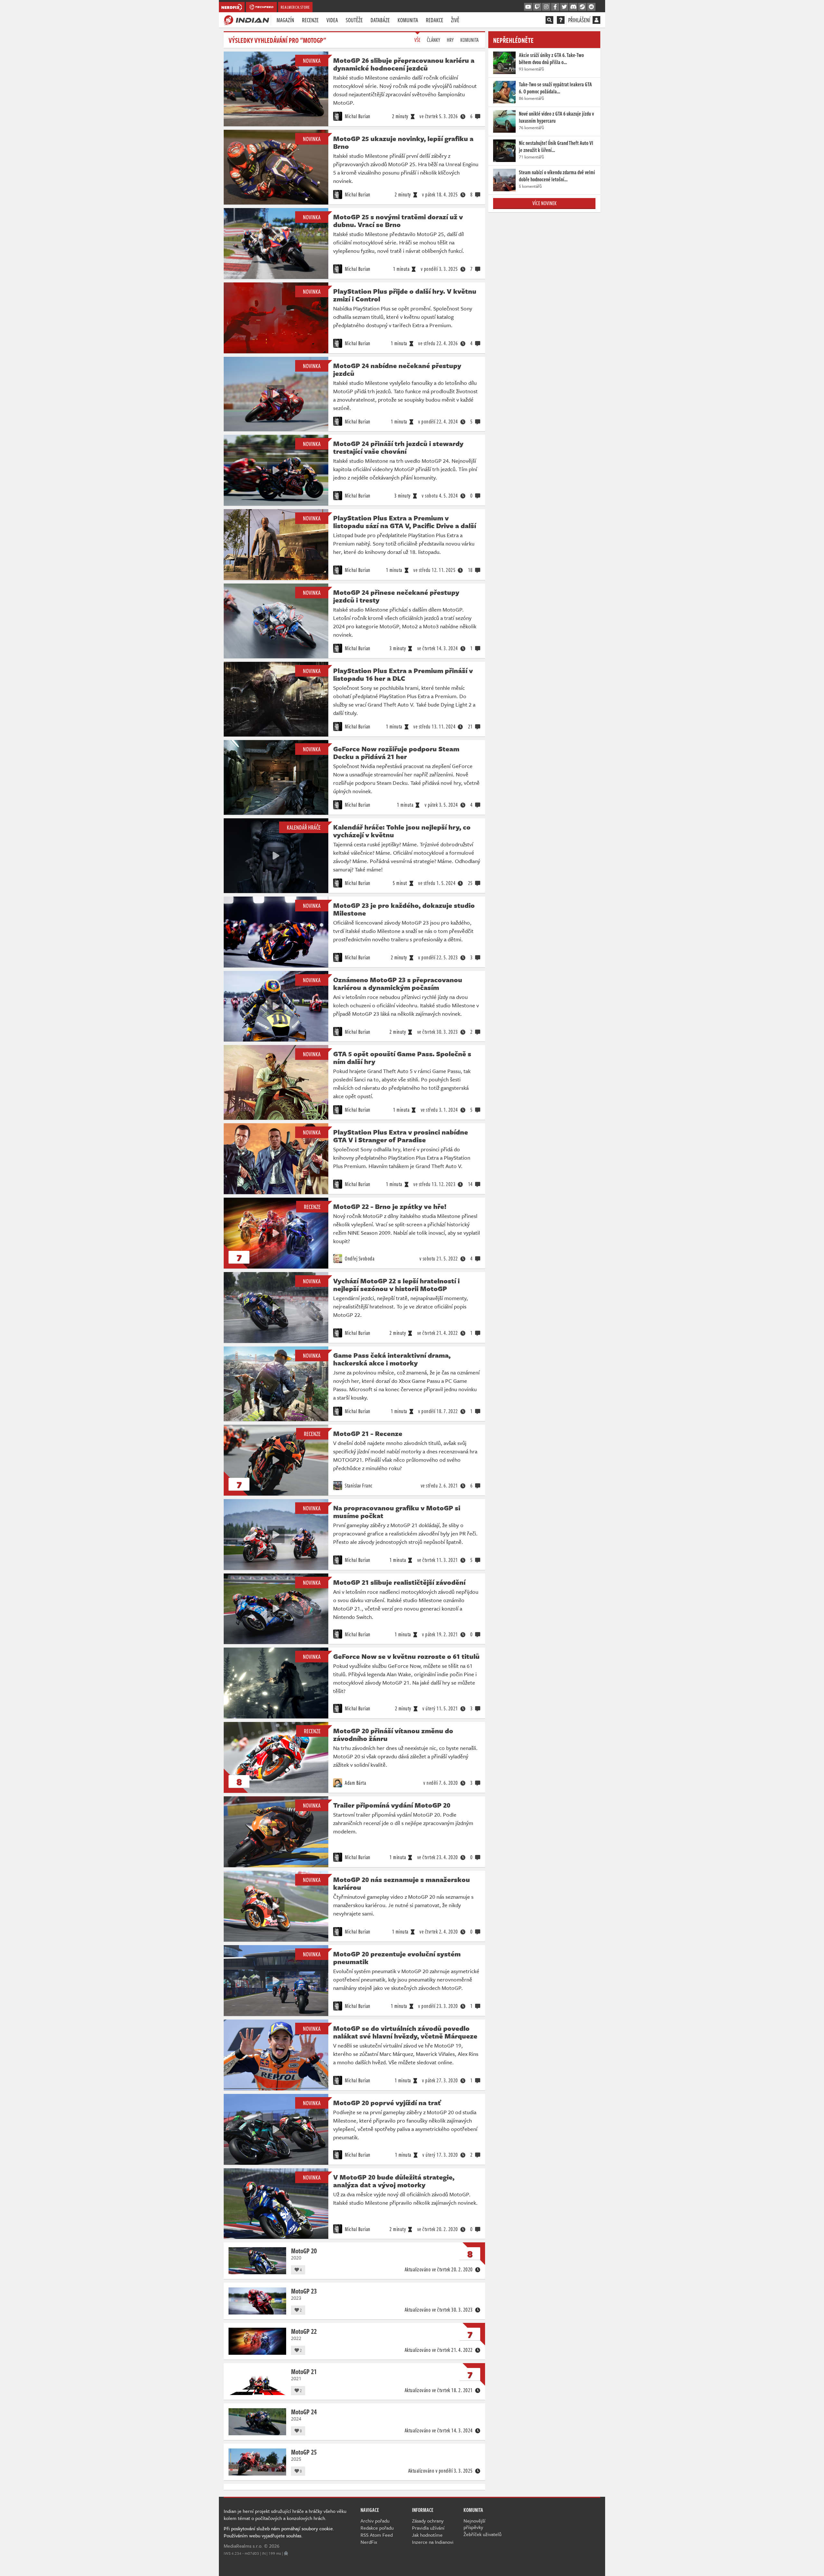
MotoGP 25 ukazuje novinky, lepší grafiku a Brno (403, 142)
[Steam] (582, 7)
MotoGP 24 (304, 2411)
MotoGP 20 (304, 2250)
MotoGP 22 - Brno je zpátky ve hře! (390, 1206)
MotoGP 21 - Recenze (368, 1433)
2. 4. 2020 (439, 1932)
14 (470, 1184)
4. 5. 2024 (440, 496)
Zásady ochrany (428, 2521)
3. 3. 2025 (439, 269)
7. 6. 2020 (441, 1783)
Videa (332, 20)
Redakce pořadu (377, 2528)
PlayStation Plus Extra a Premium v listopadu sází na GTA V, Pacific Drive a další (405, 522)
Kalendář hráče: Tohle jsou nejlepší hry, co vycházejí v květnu (402, 831)
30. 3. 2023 (438, 1032)
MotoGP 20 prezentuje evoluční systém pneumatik (397, 1958)
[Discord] (573, 7)
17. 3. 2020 (440, 2155)
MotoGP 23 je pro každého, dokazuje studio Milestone (404, 909)
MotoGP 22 (304, 2331)
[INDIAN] (246, 20)
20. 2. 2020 (438, 2229)
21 (470, 727)
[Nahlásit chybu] (286, 2553)
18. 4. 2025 (440, 195)
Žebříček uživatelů (482, 2534)
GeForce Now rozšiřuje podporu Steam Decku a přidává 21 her (396, 753)
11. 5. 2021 (440, 1708)
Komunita (408, 20)
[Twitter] (564, 7)
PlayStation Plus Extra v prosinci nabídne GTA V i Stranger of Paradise (401, 1136)
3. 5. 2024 (441, 805)
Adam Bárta (355, 1783)
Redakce (435, 20)
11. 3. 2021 (438, 1560)
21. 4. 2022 (438, 1333)
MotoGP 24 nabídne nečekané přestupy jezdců (397, 369)
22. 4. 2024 (438, 422)
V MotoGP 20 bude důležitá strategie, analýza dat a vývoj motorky (394, 2181)
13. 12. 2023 (434, 1184)
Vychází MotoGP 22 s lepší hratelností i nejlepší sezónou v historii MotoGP (396, 1285)
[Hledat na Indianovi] (549, 20)
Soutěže (354, 20)
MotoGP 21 (304, 2371)
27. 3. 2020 (440, 2080)
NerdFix (369, 2542)
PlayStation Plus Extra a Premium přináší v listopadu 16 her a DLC (403, 674)
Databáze (380, 20)
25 (470, 883)
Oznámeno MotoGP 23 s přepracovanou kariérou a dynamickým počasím (398, 984)
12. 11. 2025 (434, 570)
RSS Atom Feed (377, 2535)
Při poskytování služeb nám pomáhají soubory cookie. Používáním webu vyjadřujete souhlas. (279, 2532)
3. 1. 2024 (439, 1110)
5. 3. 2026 (439, 116)
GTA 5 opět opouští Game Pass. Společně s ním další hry (402, 1058)
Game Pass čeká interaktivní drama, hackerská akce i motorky (392, 1359)
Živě (455, 20)
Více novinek (544, 203)
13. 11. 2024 (434, 727)
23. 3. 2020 (438, 2006)
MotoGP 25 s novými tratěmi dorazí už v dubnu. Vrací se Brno (398, 221)
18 (470, 570)
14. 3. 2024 (438, 648)
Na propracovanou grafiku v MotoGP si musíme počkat (397, 1512)
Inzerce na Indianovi (433, 2542)
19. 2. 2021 (440, 1634)
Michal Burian (357, 116)
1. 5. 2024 (437, 883)
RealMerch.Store (295, 7)
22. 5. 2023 (438, 957)
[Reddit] (591, 7)
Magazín (285, 20)
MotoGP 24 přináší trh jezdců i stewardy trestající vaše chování (398, 447)
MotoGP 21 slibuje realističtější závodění (399, 1582)
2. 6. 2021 (439, 1486)
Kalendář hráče (304, 827)
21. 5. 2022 (439, 1259)
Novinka (312, 61)
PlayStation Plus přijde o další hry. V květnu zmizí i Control (405, 295)
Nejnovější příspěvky (474, 2524)
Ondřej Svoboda (359, 1259)
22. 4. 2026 (438, 343)
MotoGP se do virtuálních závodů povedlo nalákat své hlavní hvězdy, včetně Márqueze (405, 2032)
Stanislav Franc (358, 1486)
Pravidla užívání (428, 2528)
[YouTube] (528, 7)
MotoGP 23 (304, 2291)
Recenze (310, 20)
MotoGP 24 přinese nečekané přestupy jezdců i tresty (396, 596)
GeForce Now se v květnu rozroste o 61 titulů (406, 1656)
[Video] (276, 394)
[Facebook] (555, 7)
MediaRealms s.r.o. (243, 2546)
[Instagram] (546, 7)
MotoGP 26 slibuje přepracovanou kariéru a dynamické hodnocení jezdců (404, 64)
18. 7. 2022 (438, 1411)
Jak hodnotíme (427, 2535)
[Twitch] (537, 7)
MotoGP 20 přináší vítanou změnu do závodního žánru (393, 1735)
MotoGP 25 (304, 2452)
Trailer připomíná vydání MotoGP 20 (392, 1805)
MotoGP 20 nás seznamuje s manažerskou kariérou (402, 1883)
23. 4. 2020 (438, 1857)
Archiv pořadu (375, 2521)
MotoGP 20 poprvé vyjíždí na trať (387, 2103)
